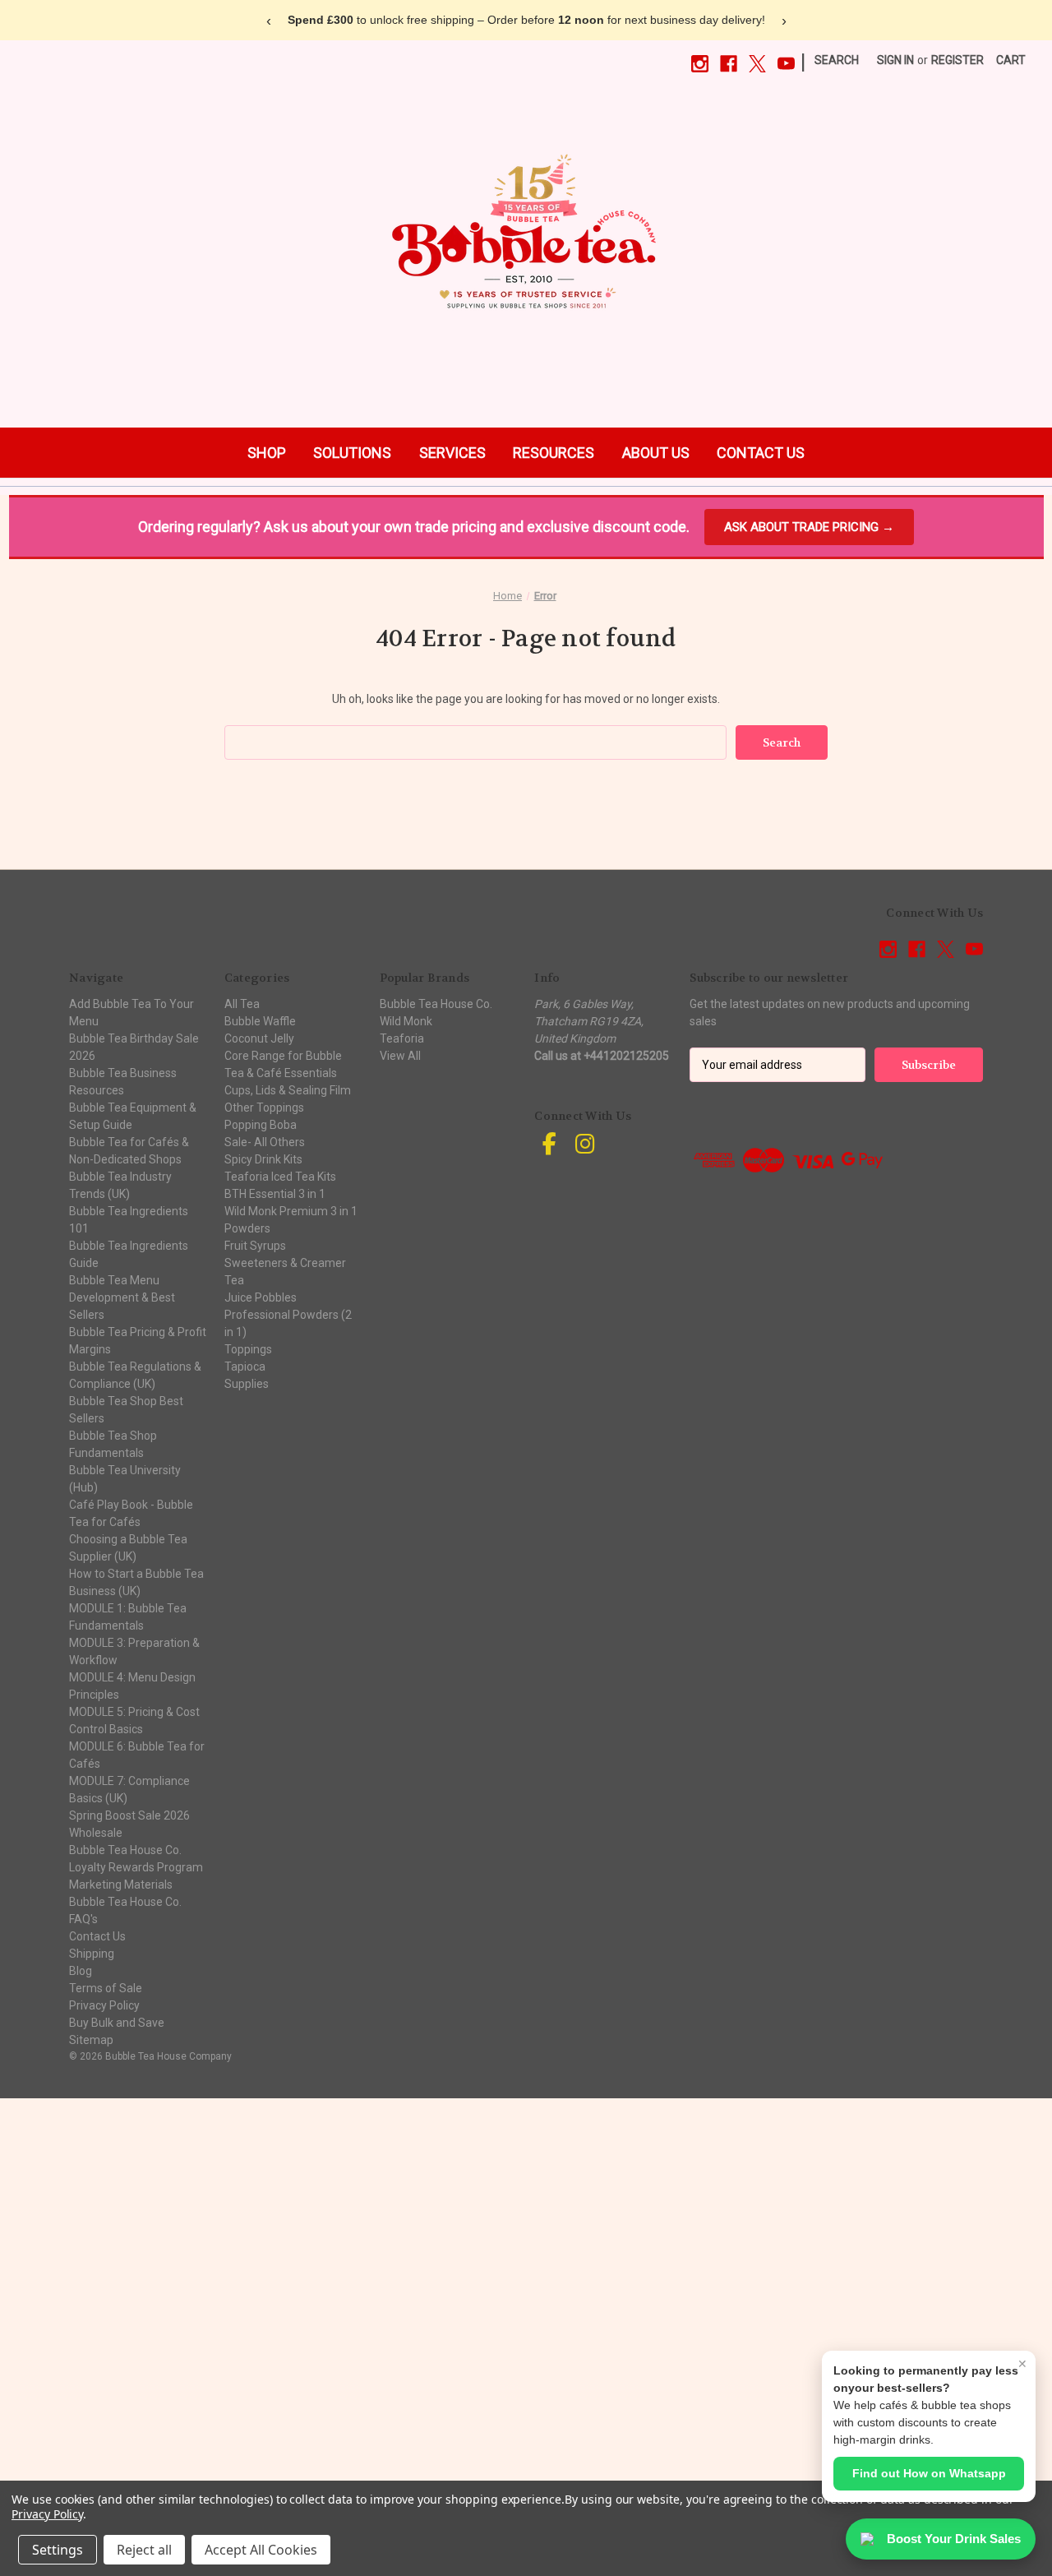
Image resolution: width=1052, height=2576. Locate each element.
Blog (81, 1971)
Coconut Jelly (259, 1038)
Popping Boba (261, 1125)
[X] (757, 64)
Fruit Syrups (255, 1246)
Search (837, 60)
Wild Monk (406, 1021)
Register (957, 60)
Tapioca (245, 1367)
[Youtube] (786, 64)
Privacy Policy (104, 2005)
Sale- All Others (265, 1142)
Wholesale (96, 1833)
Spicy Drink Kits (263, 1159)
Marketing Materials (121, 1885)
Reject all (144, 2550)
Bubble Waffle (260, 1021)
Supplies (247, 1384)
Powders (247, 1228)
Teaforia (402, 1038)
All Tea (242, 1004)
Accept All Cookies (261, 2550)
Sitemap (91, 2040)
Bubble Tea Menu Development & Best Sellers (122, 1297)
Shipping (92, 1954)
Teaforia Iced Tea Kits (280, 1177)
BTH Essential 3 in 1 (275, 1194)
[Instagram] (700, 64)
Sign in (895, 60)
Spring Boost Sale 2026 (129, 1815)
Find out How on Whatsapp (929, 2473)
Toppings (248, 1349)
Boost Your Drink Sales (954, 2539)
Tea (234, 1280)
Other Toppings (264, 1108)
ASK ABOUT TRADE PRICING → (809, 527)
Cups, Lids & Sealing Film (288, 1090)
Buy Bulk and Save (117, 2023)
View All (400, 1056)
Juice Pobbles (261, 1297)
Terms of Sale (106, 1988)
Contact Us (97, 1936)
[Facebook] (729, 64)
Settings (58, 2550)
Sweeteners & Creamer (285, 1263)
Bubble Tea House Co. (125, 1902)
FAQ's (83, 1919)
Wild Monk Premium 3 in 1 (291, 1211)
